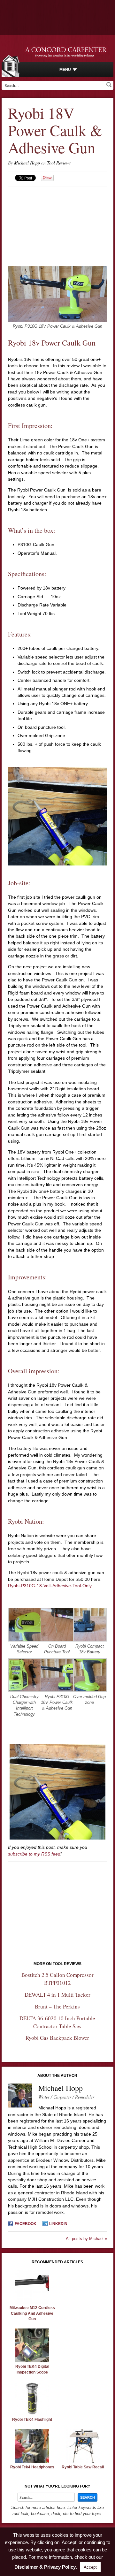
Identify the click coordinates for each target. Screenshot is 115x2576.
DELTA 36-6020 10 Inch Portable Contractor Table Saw (57, 2022)
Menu (65, 70)
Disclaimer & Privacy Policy (45, 2567)
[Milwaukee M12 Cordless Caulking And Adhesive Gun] (32, 2302)
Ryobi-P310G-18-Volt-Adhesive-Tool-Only (50, 1586)
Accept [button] (90, 2567)
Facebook (26, 2224)
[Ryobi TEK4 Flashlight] (32, 2414)
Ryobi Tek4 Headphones (32, 2467)
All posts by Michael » (86, 2239)
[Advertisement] (57, 226)
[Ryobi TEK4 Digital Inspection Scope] (32, 2361)
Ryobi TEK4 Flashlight (32, 2420)
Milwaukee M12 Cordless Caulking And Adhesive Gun (32, 2313)
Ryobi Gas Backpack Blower (57, 2038)
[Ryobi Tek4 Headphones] (32, 2461)
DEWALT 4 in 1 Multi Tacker (57, 1995)
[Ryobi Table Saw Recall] (83, 2461)
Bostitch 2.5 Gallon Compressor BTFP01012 (57, 1979)
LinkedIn (58, 2224)
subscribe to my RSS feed (34, 1854)
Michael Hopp (27, 163)
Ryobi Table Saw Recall (83, 2467)
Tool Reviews (59, 163)
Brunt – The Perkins (57, 2006)
